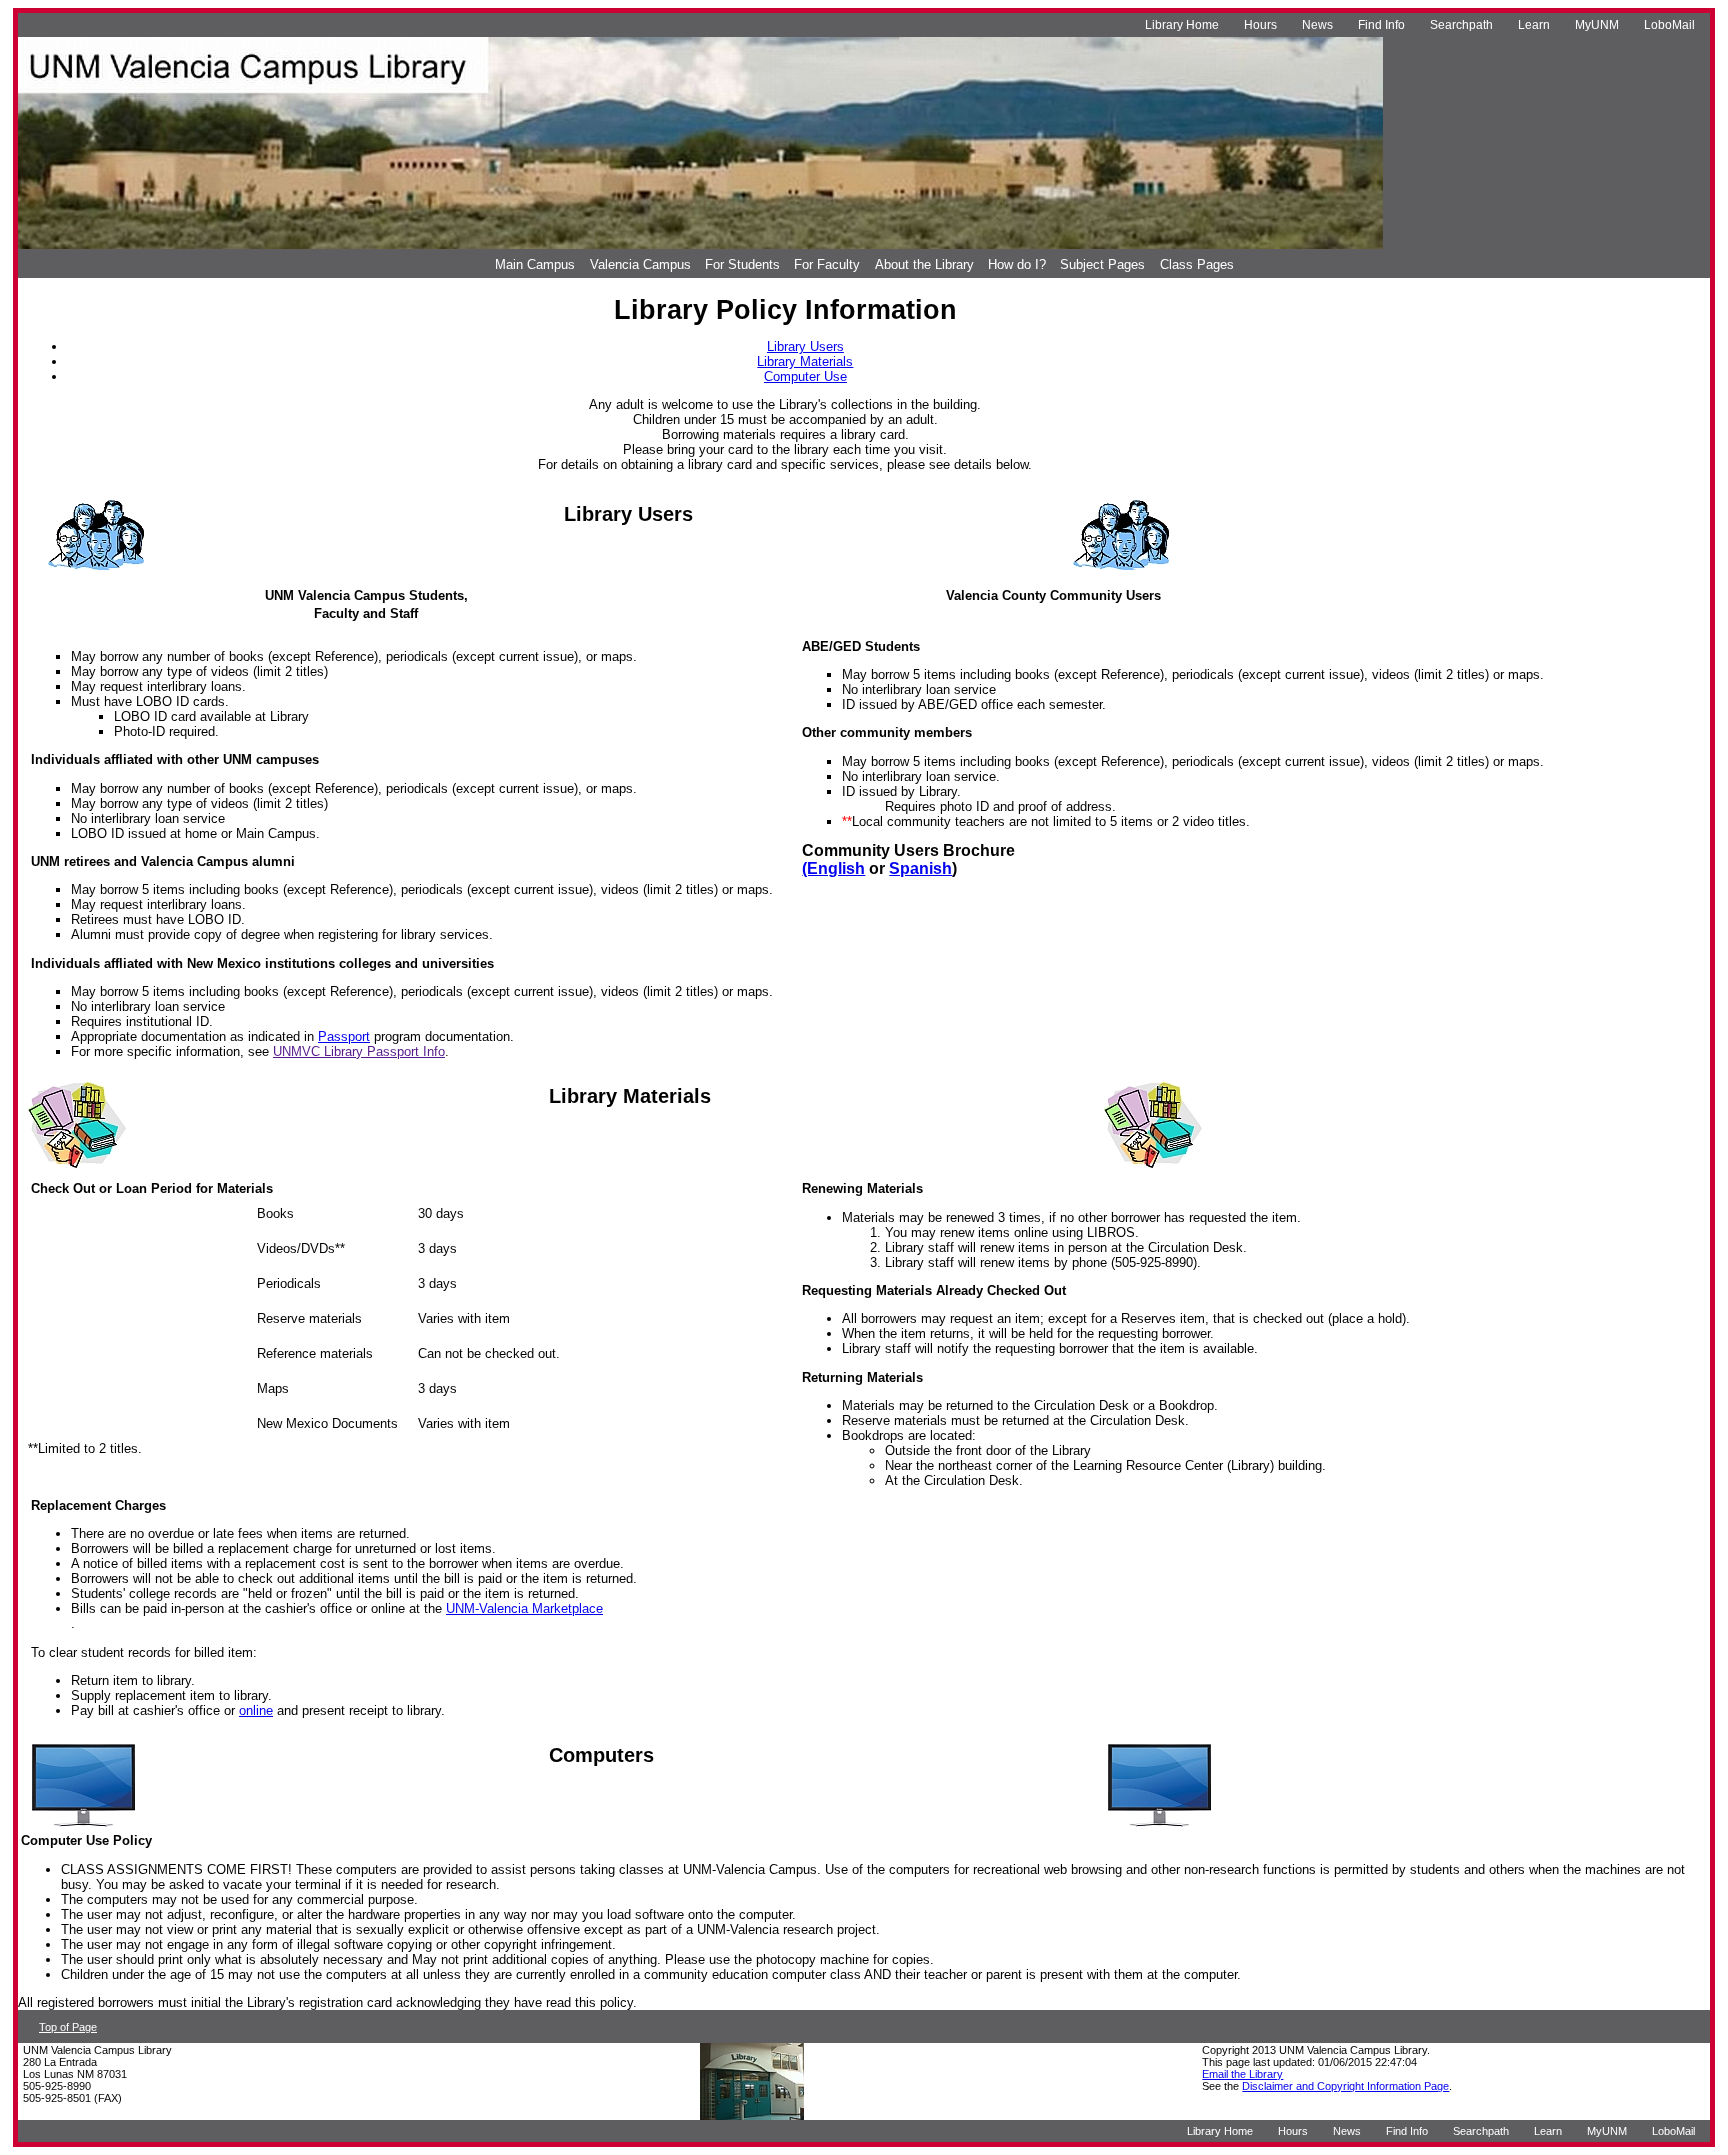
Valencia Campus (640, 264)
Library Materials (805, 361)
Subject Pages (1102, 264)
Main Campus (535, 264)
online (256, 1710)
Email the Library (1242, 2074)
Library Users (805, 346)
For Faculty (827, 264)
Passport (344, 1036)
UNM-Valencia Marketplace (524, 1608)
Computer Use (805, 376)
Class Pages (1197, 264)
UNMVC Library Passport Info (359, 1051)
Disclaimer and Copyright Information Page (1345, 2086)
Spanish (920, 868)
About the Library (924, 264)
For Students (742, 264)
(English (833, 868)
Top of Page (68, 2027)
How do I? (1017, 264)
